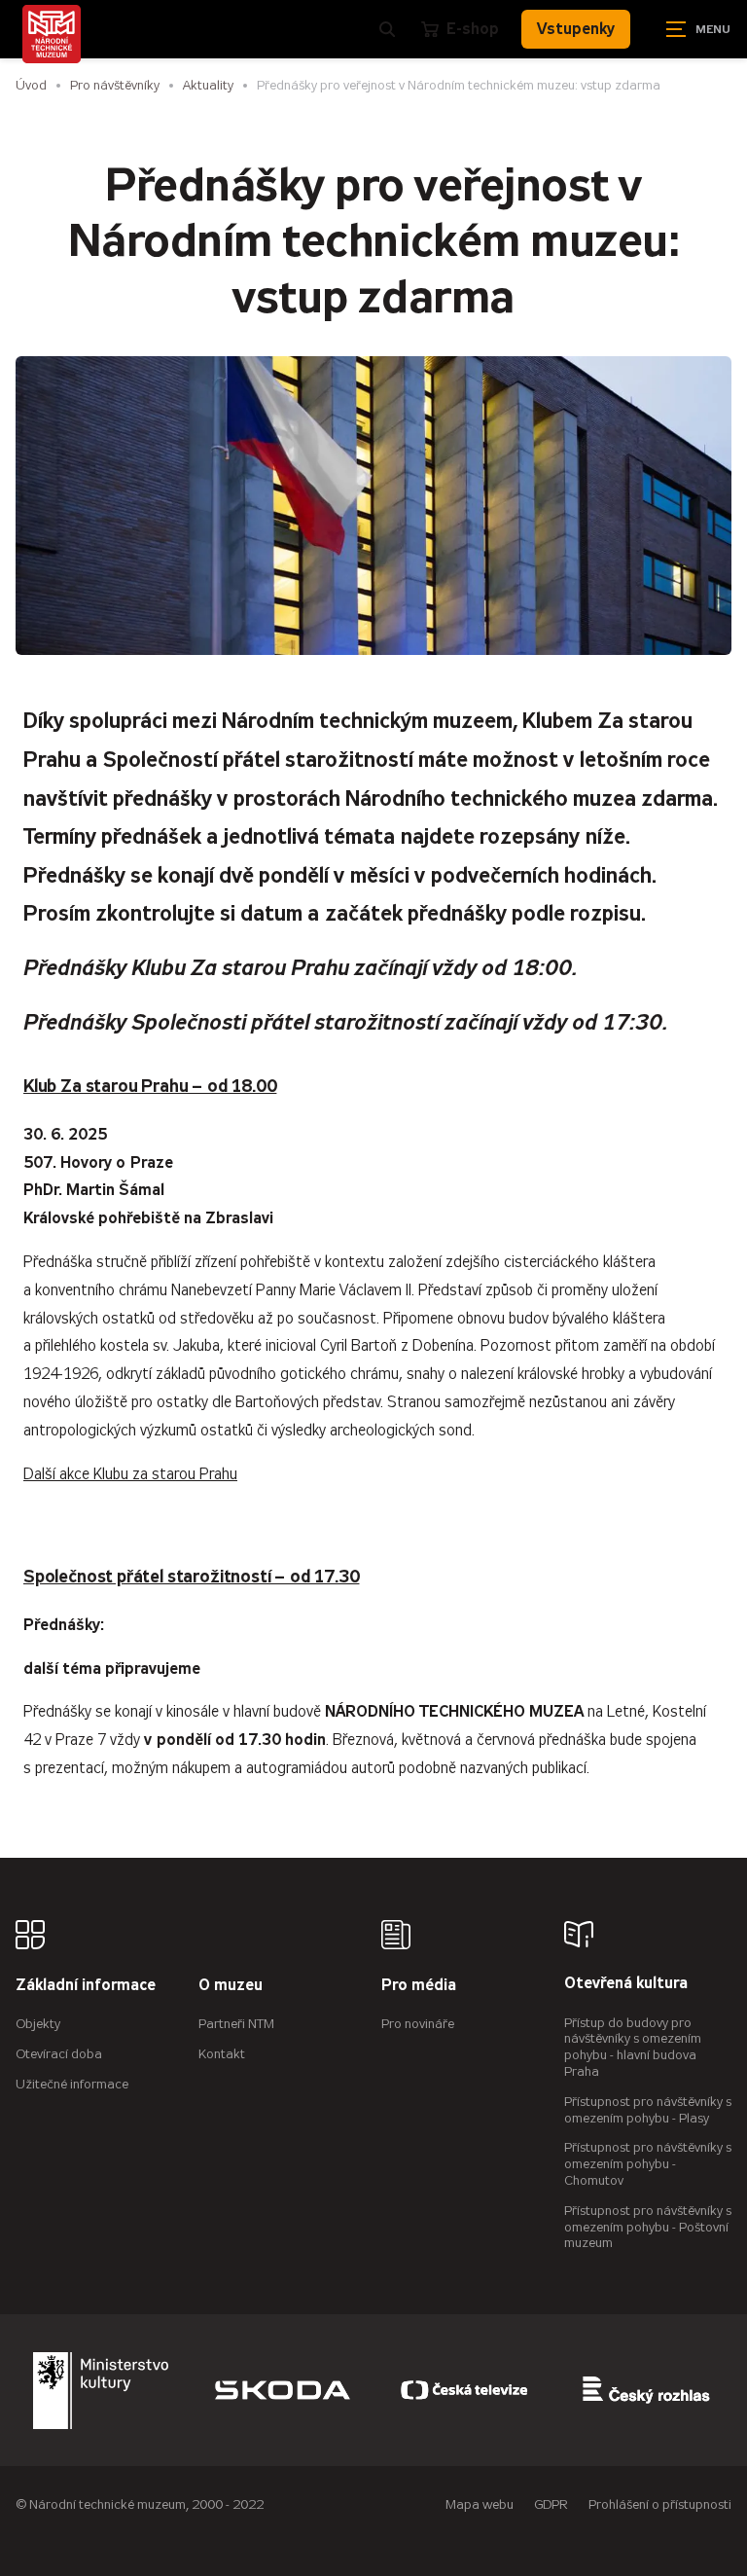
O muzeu (231, 1986)
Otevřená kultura (626, 1984)
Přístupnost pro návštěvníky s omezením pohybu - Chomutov (648, 2164)
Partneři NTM (236, 2024)
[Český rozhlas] (646, 2390)
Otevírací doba (59, 2054)
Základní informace (86, 1986)
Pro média (419, 1986)
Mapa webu (480, 2504)
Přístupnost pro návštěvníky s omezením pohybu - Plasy (648, 2110)
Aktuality (208, 85)
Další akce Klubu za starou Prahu (130, 1474)
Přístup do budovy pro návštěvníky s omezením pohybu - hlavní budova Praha (633, 2047)
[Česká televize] (464, 2390)
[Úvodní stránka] (52, 34)
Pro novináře (418, 2024)
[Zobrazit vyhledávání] (387, 29)
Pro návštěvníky (115, 85)
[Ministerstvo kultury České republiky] (100, 2390)
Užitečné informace (72, 2084)
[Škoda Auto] (282, 2390)
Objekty (38, 2024)
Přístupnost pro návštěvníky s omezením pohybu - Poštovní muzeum (648, 2227)
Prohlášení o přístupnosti (660, 2504)
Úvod (31, 85)
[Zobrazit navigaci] (698, 29)
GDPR (551, 2504)
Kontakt (222, 2054)
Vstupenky (576, 29)
